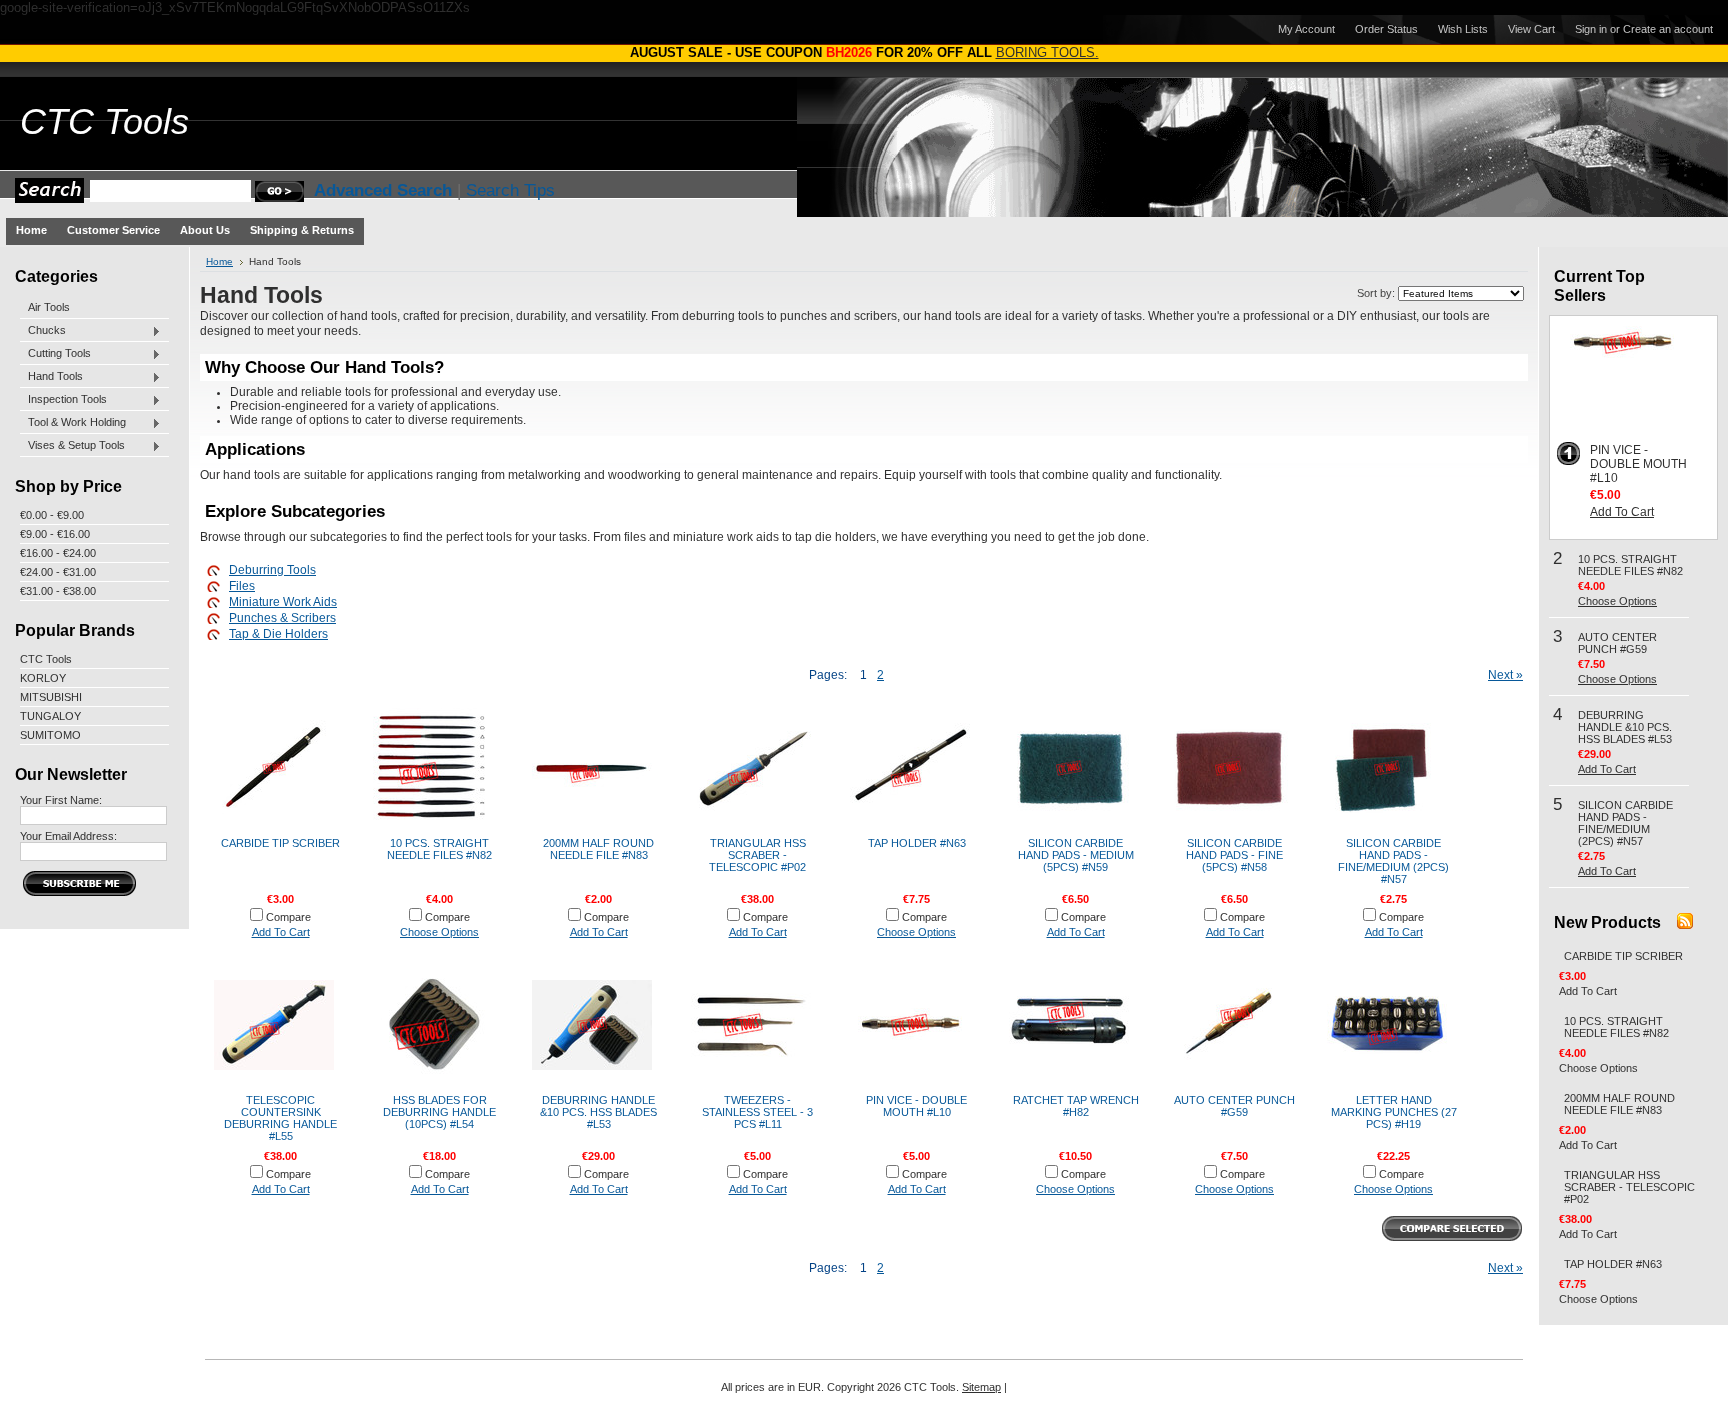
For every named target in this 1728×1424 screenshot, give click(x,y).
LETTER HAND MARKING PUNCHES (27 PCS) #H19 (1394, 1112)
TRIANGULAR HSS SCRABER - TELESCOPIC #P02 (757, 855)
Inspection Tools (63, 400)
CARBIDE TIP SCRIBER (280, 843)
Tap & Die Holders (278, 634)
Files (242, 586)
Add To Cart (281, 932)
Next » (1505, 675)
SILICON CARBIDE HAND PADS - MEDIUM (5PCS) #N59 (1076, 855)
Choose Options (439, 932)
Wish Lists (1463, 29)
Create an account (1668, 29)
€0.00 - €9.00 (52, 515)
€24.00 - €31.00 (58, 572)
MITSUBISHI (51, 697)
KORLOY (43, 678)
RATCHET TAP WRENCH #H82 (1076, 1106)
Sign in (1591, 29)
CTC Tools (46, 659)
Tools (104, 122)
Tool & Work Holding (73, 423)
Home (219, 261)
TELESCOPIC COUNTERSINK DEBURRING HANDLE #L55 (280, 1118)
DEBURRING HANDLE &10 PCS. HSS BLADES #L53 (598, 1112)
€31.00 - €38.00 (58, 591)
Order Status (1386, 29)
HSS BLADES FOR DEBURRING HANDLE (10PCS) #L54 (439, 1112)
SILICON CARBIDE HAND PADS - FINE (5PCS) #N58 (1234, 855)
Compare (288, 917)
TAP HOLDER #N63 (917, 843)
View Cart (1531, 29)
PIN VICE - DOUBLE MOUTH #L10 (916, 1106)
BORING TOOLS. (1047, 52)
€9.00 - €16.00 (55, 534)
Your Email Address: (68, 836)
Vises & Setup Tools (72, 446)
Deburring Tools (272, 570)
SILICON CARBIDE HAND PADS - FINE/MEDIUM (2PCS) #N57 (1393, 861)
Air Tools (49, 307)
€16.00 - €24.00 (58, 553)
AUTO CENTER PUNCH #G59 (1234, 1106)
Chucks (43, 331)
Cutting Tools (55, 354)
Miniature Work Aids (283, 602)
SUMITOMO (50, 735)
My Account (1306, 29)
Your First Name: (61, 800)
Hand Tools (51, 377)
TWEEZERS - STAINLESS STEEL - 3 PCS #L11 (757, 1112)
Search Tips (510, 190)
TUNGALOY (50, 716)
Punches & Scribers (282, 618)
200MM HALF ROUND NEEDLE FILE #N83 (598, 849)
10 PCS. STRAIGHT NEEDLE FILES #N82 (439, 849)
